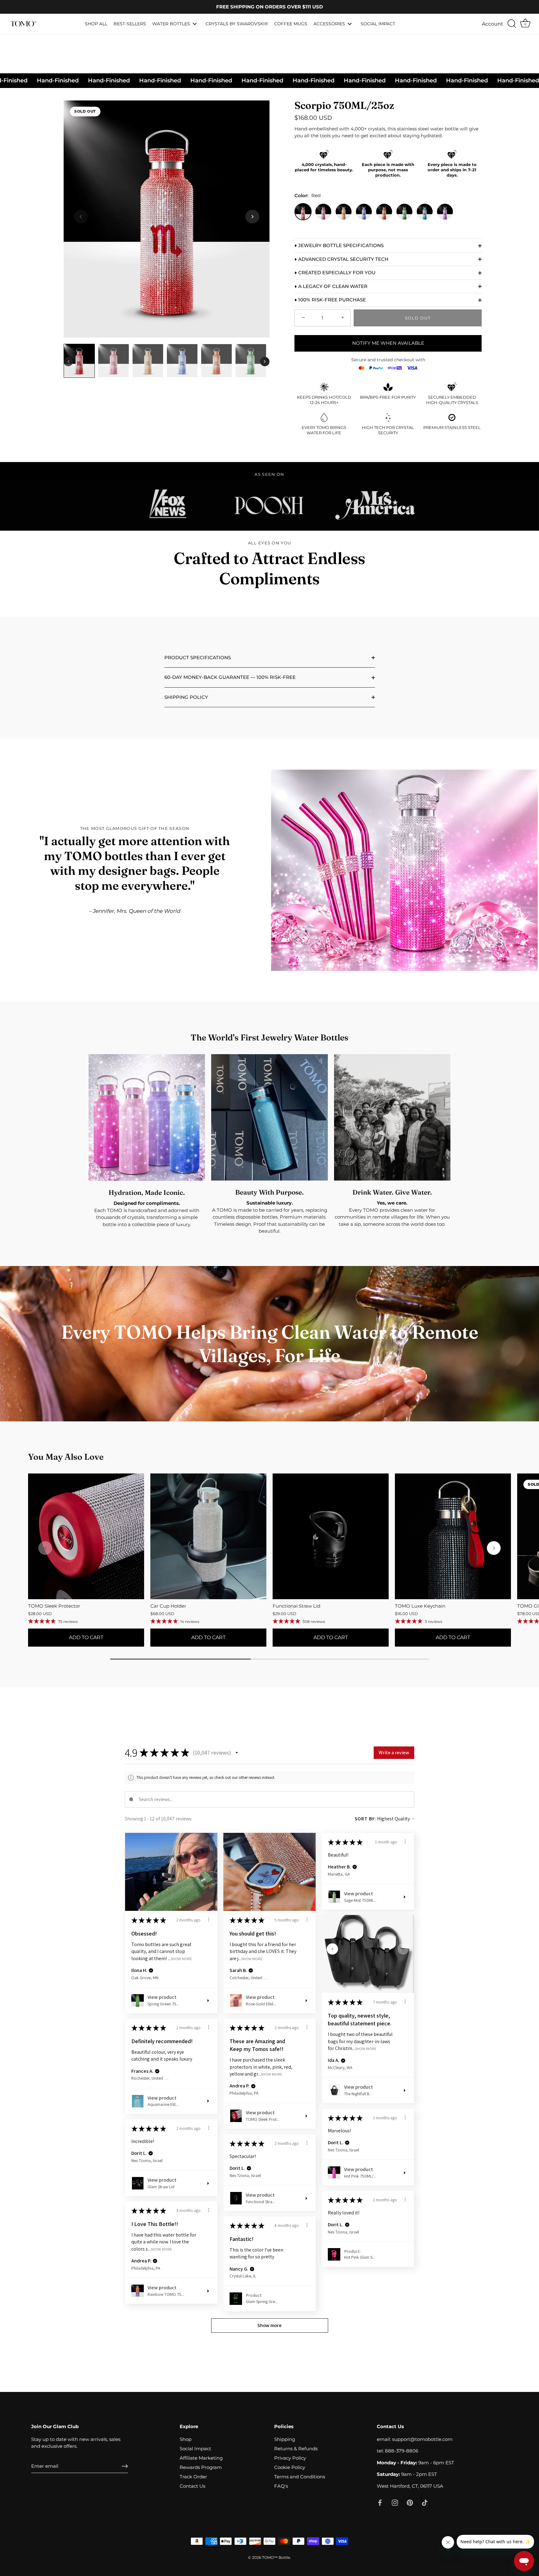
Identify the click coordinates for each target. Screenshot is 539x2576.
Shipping (285, 2439)
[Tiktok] (425, 2502)
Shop (186, 2439)
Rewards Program (201, 2467)
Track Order (193, 2477)
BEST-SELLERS (130, 24)
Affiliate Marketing (201, 2458)
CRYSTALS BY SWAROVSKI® (237, 24)
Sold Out (418, 318)
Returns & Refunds (296, 2449)
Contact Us (192, 2486)
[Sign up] (125, 2466)
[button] (252, 217)
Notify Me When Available (388, 343)
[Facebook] (380, 2502)
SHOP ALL (96, 24)
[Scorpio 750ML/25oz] (79, 361)
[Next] (265, 362)
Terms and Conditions (300, 2477)
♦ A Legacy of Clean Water (331, 286)
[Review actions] (209, 1920)
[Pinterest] (410, 2502)
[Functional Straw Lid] (331, 1536)
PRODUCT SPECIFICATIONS (198, 657)
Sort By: (365, 1819)
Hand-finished (233, 80)
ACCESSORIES (329, 24)
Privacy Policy (290, 2458)
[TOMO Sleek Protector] (86, 1536)
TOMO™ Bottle (276, 2557)
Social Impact (195, 2449)
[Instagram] (395, 2502)
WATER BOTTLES (171, 24)
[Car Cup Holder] (208, 1536)
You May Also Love (66, 1457)
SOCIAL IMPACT (378, 24)
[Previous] (68, 362)
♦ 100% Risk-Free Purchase (330, 300)
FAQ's (281, 2486)
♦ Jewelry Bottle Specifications (339, 245)
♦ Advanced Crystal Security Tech (341, 259)
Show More (181, 1958)
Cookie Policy (290, 2467)
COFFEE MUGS (291, 24)
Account (493, 24)
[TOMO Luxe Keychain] (453, 1536)
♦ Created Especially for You (335, 273)
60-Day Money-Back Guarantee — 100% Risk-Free (230, 677)
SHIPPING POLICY (186, 697)
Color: (308, 196)
